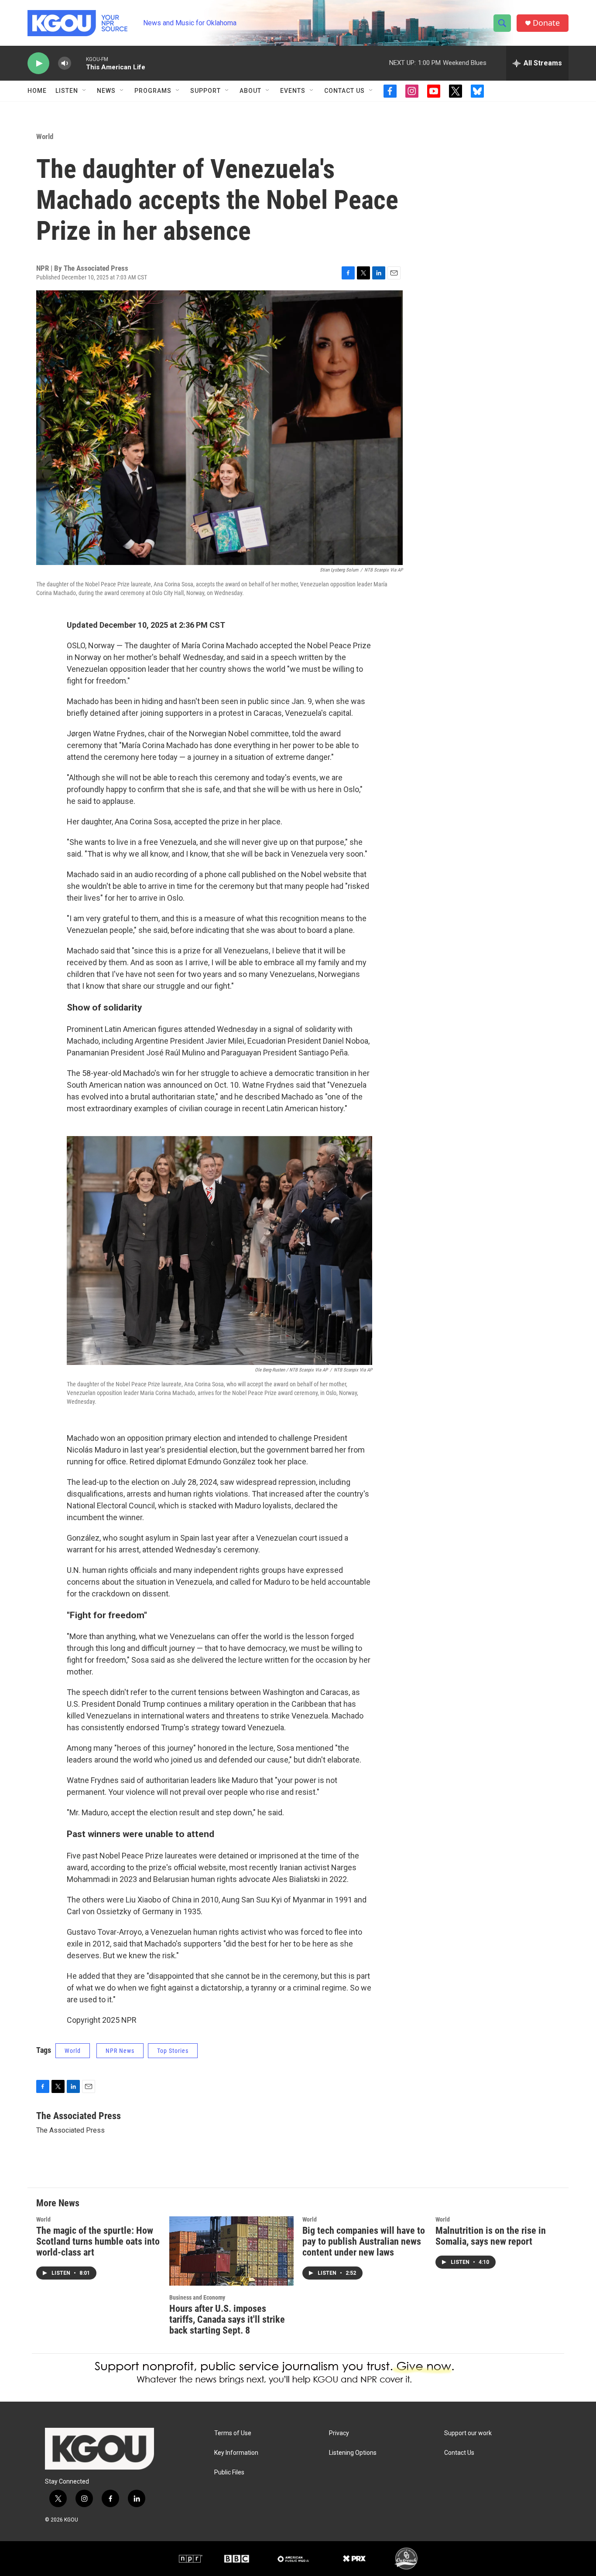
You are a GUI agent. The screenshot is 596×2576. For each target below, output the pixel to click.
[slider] (79, 63)
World (45, 136)
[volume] (65, 63)
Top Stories (173, 2051)
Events (293, 91)
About (250, 91)
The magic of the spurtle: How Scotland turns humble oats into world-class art (98, 2241)
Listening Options (353, 2453)
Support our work (468, 2433)
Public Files (229, 2472)
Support (206, 91)
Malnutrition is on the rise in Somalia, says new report (491, 2236)
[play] (38, 63)
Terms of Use (233, 2433)
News (106, 91)
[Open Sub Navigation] (85, 91)
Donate (546, 23)
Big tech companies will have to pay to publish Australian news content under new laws (364, 2241)
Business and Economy (197, 2297)
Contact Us (344, 91)
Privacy (339, 2433)
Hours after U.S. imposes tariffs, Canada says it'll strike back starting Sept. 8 (227, 2319)
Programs (153, 91)
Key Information (236, 2453)
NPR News (120, 2051)
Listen (67, 91)
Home (37, 91)
